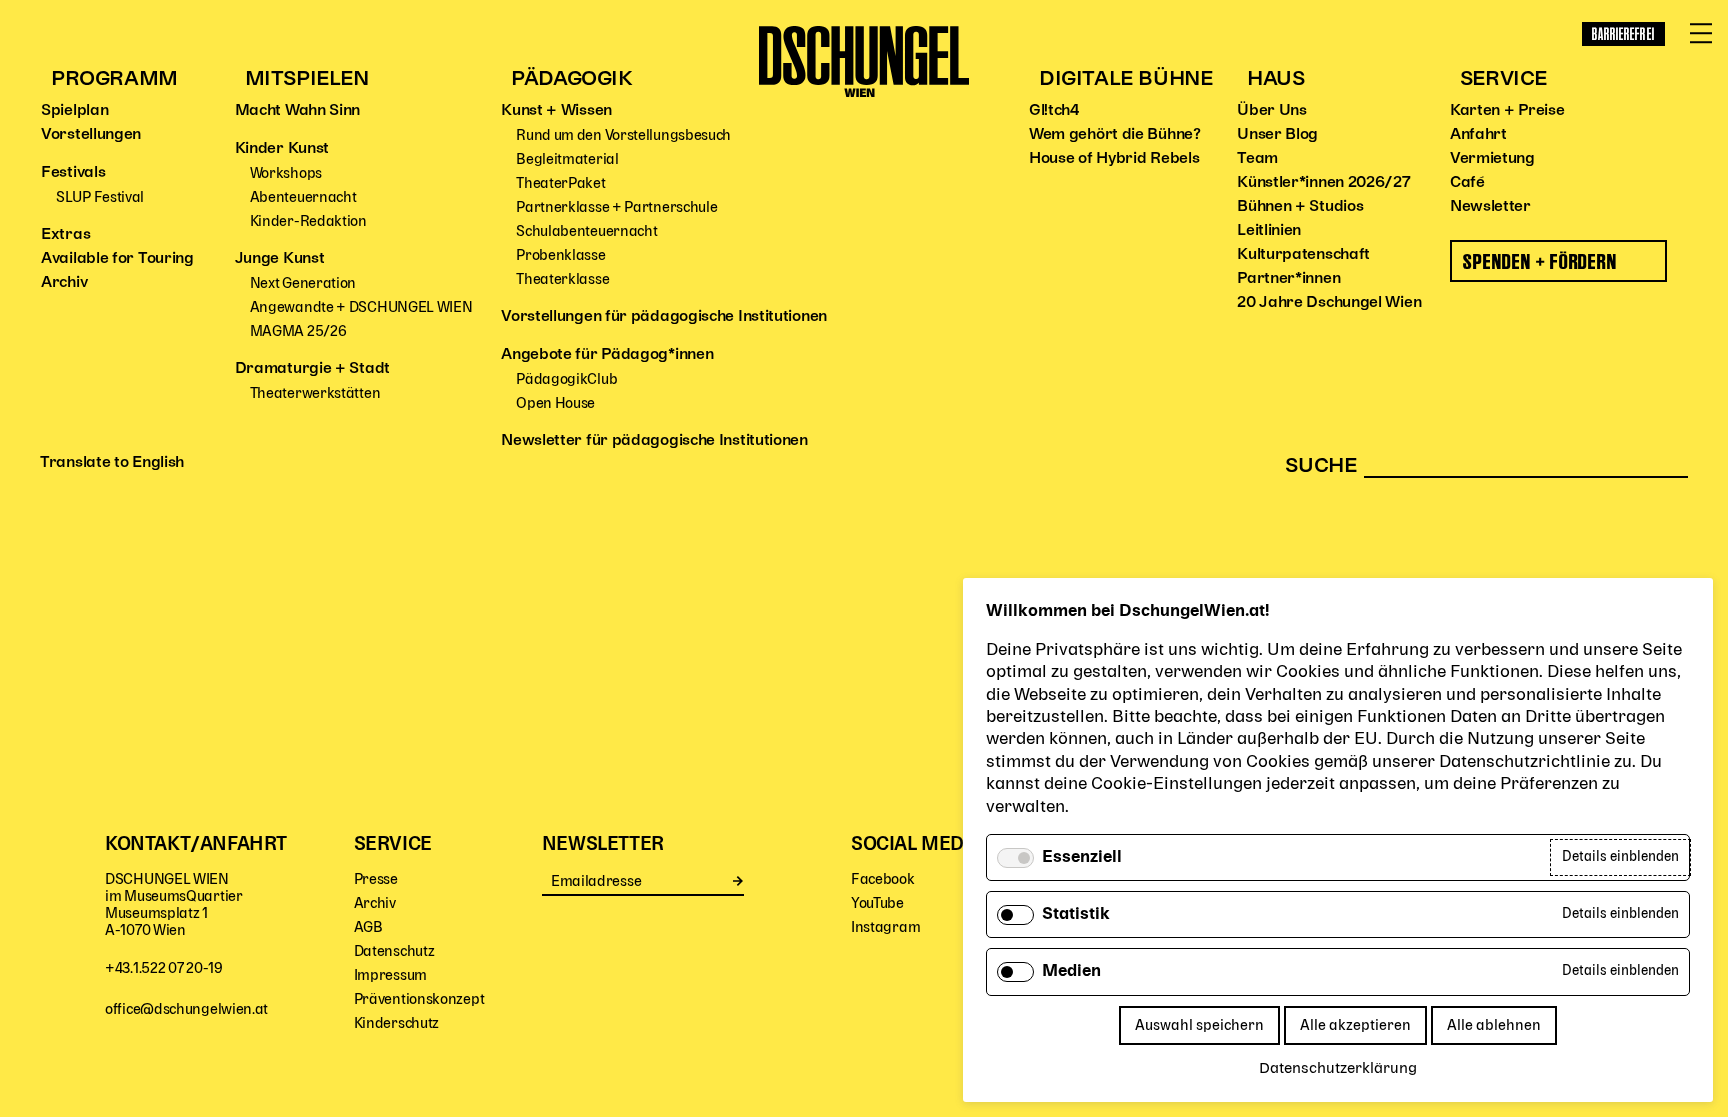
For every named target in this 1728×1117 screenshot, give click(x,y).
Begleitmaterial (567, 159)
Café (1467, 183)
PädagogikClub (566, 379)
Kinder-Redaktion (308, 221)
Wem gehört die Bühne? (1115, 135)
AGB (368, 927)
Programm (114, 79)
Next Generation (303, 283)
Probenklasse (560, 255)
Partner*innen (1288, 279)
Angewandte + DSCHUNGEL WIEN (361, 307)
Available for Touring (117, 259)
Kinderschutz (396, 1023)
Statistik (1076, 915)
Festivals (73, 173)
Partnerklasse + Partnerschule (616, 207)
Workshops (286, 173)
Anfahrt (1478, 135)
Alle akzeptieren (1355, 1025)
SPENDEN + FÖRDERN (1540, 261)
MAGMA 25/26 (298, 331)
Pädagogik (571, 79)
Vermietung (1492, 159)
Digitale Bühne (1125, 79)
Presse (376, 879)
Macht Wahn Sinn (298, 111)
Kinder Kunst (282, 149)
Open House (555, 403)
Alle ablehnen (1494, 1025)
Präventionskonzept (419, 999)
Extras (65, 235)
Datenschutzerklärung (1338, 1069)
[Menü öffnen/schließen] (1701, 34)
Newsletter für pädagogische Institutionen (654, 441)
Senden (738, 881)
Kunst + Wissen (556, 111)
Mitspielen (307, 79)
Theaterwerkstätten (315, 393)
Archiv (64, 283)
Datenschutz (394, 951)
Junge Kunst (280, 259)
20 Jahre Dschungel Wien (1329, 303)
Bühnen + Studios (1300, 207)
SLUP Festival (100, 197)
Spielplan (74, 111)
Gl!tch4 (1054, 111)
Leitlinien (1269, 231)
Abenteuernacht (303, 197)
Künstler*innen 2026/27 (1323, 183)
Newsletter (1490, 207)
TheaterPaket (560, 183)
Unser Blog (1277, 135)
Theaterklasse (562, 279)
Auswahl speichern (1199, 1025)
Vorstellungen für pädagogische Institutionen (664, 317)
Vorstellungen (91, 135)
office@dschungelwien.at (186, 1009)
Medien (1071, 972)
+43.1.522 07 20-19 (164, 968)
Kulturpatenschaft (1303, 255)
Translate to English (112, 463)
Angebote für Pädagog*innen (607, 355)
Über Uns (1272, 111)
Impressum (390, 975)
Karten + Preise (1507, 111)
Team (1257, 159)
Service (1503, 79)
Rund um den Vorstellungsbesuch (623, 135)
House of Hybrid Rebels (1114, 159)
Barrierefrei (1623, 34)
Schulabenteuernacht (586, 231)
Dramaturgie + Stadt (312, 369)
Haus (1275, 79)
